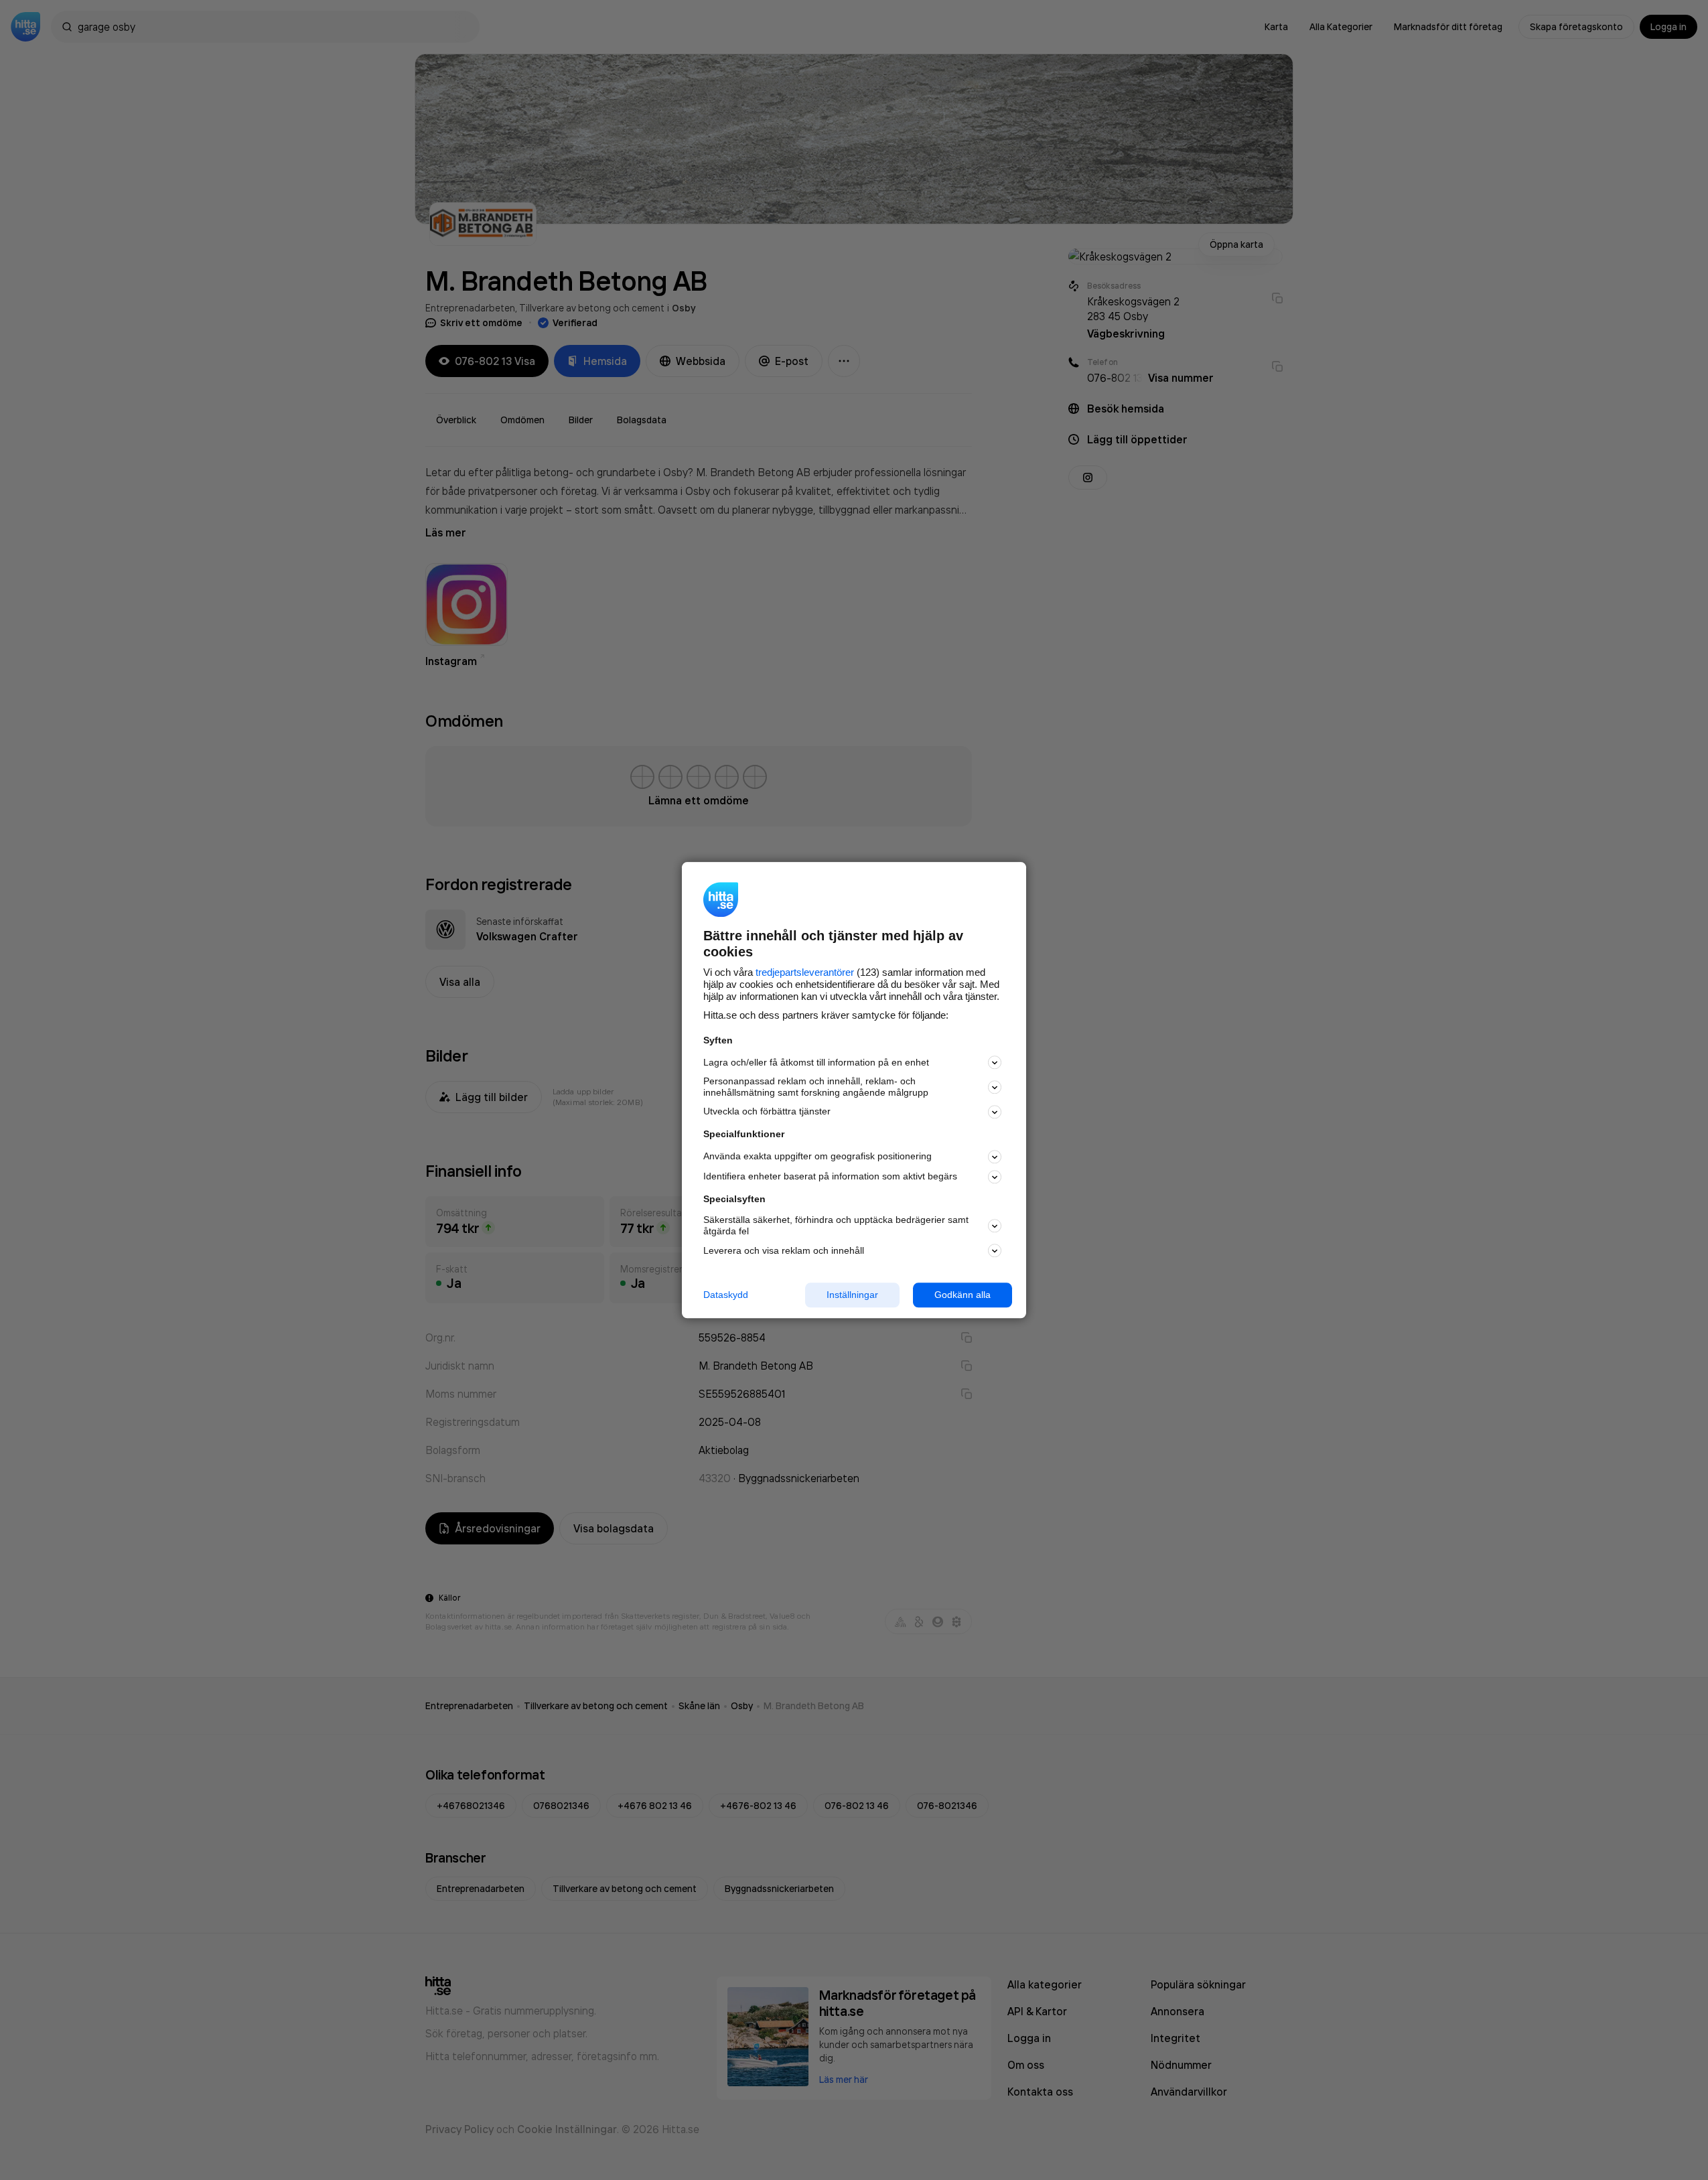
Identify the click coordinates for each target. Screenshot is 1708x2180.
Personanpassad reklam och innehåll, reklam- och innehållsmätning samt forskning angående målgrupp (816, 1087)
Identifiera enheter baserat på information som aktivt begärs (830, 1177)
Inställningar (852, 1295)
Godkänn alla (963, 1295)
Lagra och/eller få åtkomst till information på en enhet (816, 1062)
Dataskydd (726, 1295)
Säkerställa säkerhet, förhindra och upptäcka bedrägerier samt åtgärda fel (836, 1226)
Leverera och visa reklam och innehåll (784, 1250)
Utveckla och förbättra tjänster (767, 1112)
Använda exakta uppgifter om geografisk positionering (817, 1157)
